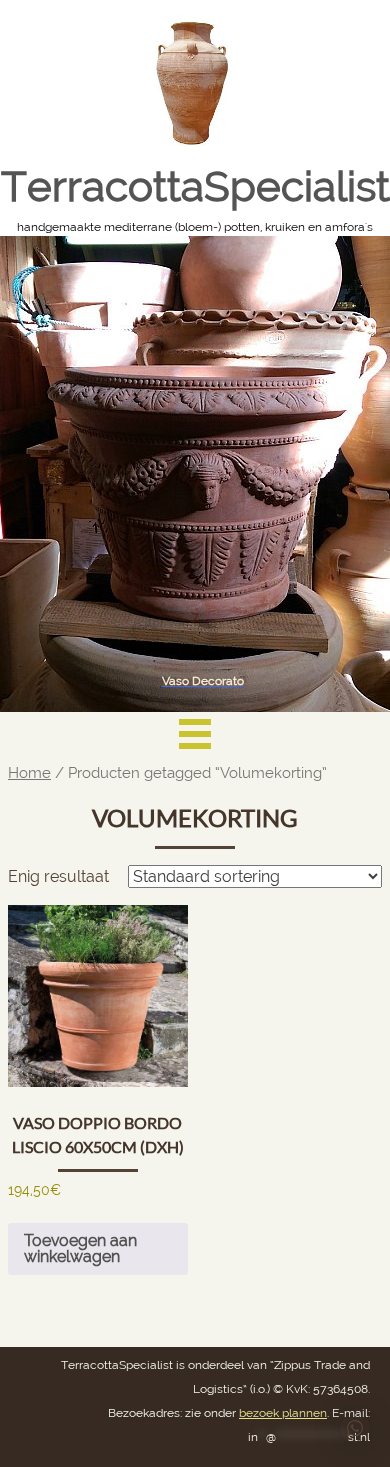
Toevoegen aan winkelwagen (80, 1248)
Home (29, 772)
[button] (355, 1428)
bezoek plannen (283, 1413)
